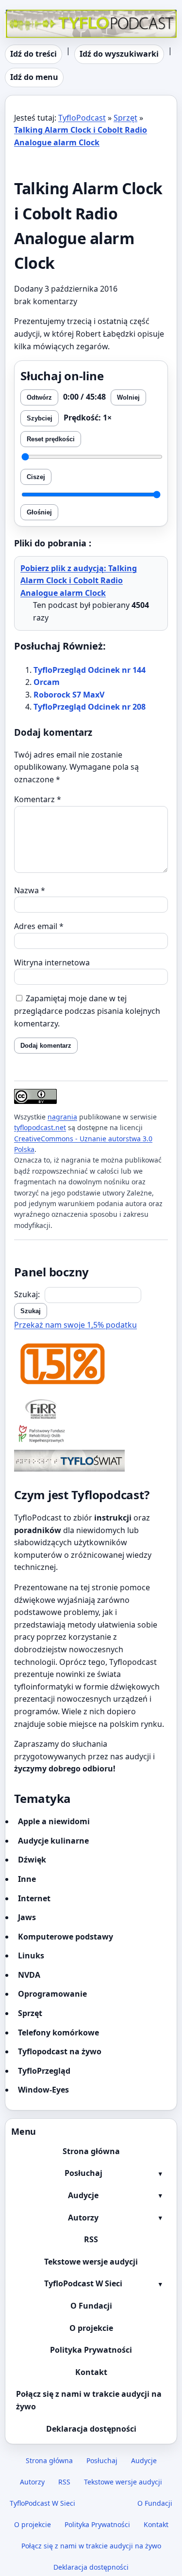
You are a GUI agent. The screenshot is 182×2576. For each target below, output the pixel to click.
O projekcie (91, 2328)
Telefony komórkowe (58, 2033)
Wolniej (128, 397)
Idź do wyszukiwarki (119, 54)
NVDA (29, 1975)
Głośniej (39, 512)
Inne (27, 1879)
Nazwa (30, 890)
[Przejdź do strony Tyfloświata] (91, 1461)
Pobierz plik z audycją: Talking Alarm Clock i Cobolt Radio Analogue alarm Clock (79, 581)
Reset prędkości (51, 439)
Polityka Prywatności (91, 2350)
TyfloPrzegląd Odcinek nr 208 (90, 707)
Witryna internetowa (52, 962)
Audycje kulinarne (53, 1841)
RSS (91, 2239)
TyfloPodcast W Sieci (83, 2283)
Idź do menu (34, 77)
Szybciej (40, 418)
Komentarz (38, 799)
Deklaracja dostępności (91, 2429)
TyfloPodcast (29, 16)
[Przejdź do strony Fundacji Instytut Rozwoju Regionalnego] (91, 1409)
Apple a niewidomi (54, 1821)
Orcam (47, 682)
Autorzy (83, 2218)
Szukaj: (27, 1294)
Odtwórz (39, 397)
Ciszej (36, 477)
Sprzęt (125, 118)
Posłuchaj (83, 2173)
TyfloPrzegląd (44, 2071)
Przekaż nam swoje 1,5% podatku (75, 1325)
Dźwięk (32, 1860)
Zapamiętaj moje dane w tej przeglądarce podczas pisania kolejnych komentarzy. (87, 1011)
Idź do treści (33, 54)
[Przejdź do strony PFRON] (91, 1435)
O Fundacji (91, 2306)
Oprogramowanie (52, 1994)
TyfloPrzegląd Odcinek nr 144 (90, 670)
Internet (34, 1898)
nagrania (62, 1117)
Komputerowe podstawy (66, 1937)
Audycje (83, 2195)
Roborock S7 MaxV (69, 695)
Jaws (27, 1917)
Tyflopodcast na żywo (60, 2051)
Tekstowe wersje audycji (91, 2262)
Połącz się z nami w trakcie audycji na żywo (89, 2400)
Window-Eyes (43, 2090)
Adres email (39, 926)
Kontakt (91, 2372)
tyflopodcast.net (40, 1127)
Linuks (31, 1955)
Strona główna (91, 2151)
